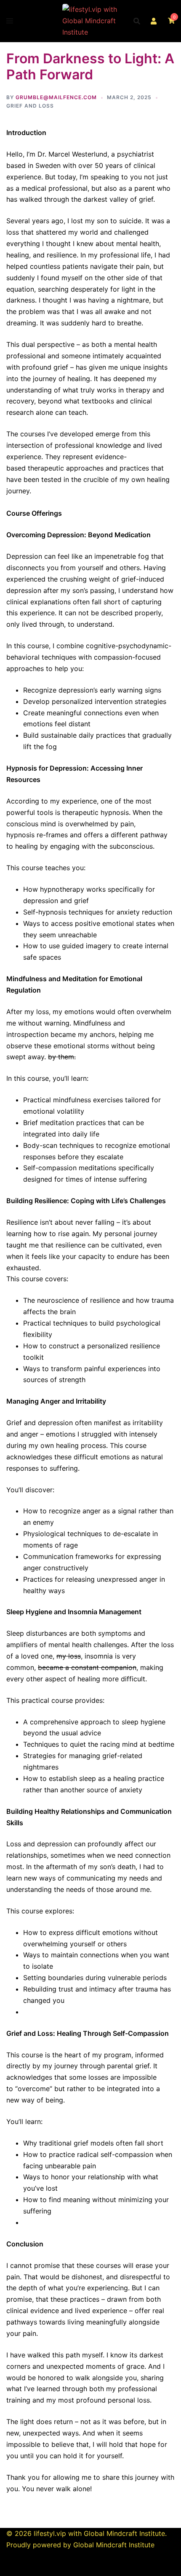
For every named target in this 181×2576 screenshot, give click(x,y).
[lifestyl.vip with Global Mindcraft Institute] (90, 20)
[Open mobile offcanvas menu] (10, 21)
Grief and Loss (30, 106)
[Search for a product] (137, 21)
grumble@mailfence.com (56, 97)
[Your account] (154, 21)
